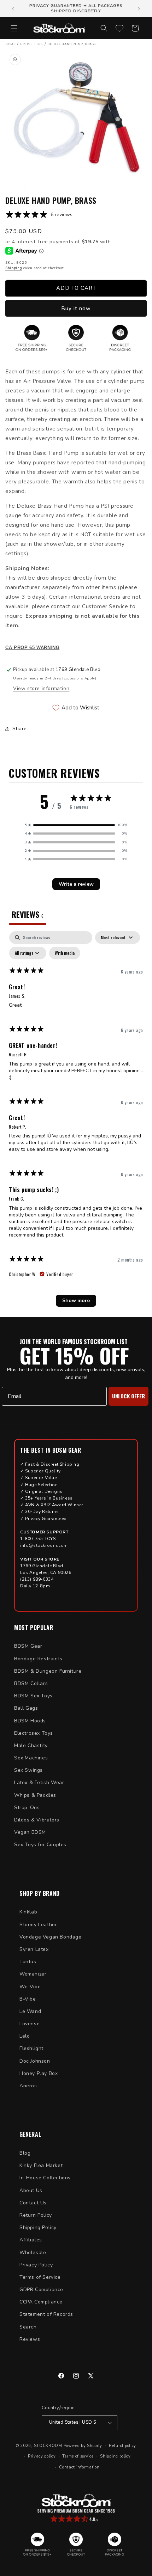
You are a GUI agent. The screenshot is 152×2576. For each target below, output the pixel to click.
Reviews (30, 2339)
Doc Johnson (35, 2061)
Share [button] (20, 729)
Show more (76, 1301)
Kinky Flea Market (41, 2165)
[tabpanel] (76, 1122)
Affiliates (31, 2240)
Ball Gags (26, 1708)
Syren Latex (34, 1949)
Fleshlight (31, 2048)
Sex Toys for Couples (40, 1845)
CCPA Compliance (41, 2302)
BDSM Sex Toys (33, 1696)
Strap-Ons (27, 1808)
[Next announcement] (139, 9)
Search (28, 2327)
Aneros (28, 2086)
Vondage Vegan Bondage (51, 1937)
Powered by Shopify (83, 2445)
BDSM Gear (28, 1646)
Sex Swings (28, 1770)
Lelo (25, 2036)
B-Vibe (28, 1999)
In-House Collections (45, 2178)
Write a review (76, 884)
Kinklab (28, 1912)
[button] (14, 28)
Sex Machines (31, 1758)
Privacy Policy (36, 2265)
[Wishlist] (119, 28)
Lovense (30, 2024)
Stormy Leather (38, 1925)
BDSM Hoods (30, 1721)
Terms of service (78, 2456)
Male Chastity (31, 1745)
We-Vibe (30, 1987)
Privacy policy (42, 2456)
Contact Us (33, 2203)
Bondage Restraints (38, 1659)
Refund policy (122, 2446)
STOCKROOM (48, 2445)
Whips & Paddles (35, 1795)
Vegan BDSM (30, 1832)
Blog (25, 2153)
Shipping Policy (38, 2227)
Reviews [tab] (28, 914)
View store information (41, 688)
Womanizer (33, 1974)
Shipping (14, 268)
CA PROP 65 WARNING (32, 648)
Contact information (79, 2467)
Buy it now (76, 309)
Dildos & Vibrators (37, 1820)
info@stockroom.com (44, 1545)
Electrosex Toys (34, 1733)
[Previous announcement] (13, 9)
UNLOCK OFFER (128, 1396)
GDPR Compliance (41, 2290)
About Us (31, 2190)
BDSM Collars (31, 1683)
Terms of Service (40, 2277)
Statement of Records (46, 2314)
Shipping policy (115, 2456)
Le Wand (30, 2011)
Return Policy (36, 2215)
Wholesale (33, 2253)
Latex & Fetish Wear (39, 1783)
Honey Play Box (39, 2073)
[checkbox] (65, 953)
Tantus (28, 1962)
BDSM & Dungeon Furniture (48, 1671)
